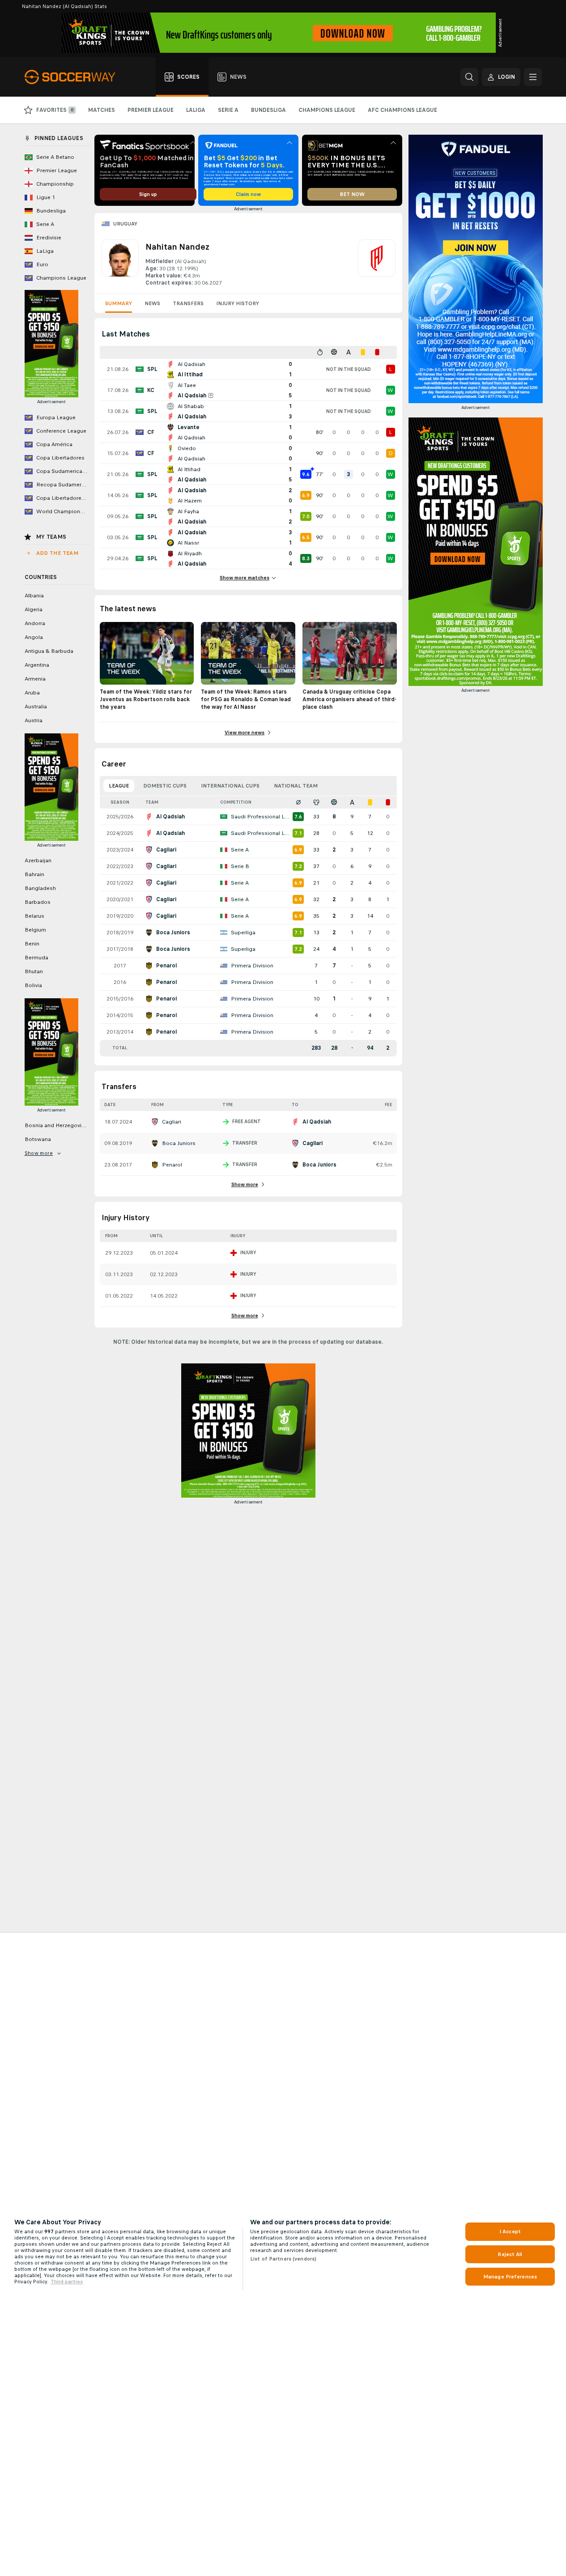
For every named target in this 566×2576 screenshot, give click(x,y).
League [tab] (119, 786)
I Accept (510, 2231)
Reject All (510, 2254)
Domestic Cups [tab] (165, 786)
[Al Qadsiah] (377, 263)
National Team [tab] (296, 786)
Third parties (67, 2282)
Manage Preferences (510, 2277)
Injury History (238, 303)
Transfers (188, 303)
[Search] (469, 77)
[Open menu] (533, 77)
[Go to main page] (75, 77)
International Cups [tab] (230, 786)
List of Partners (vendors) (283, 2259)
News (152, 303)
